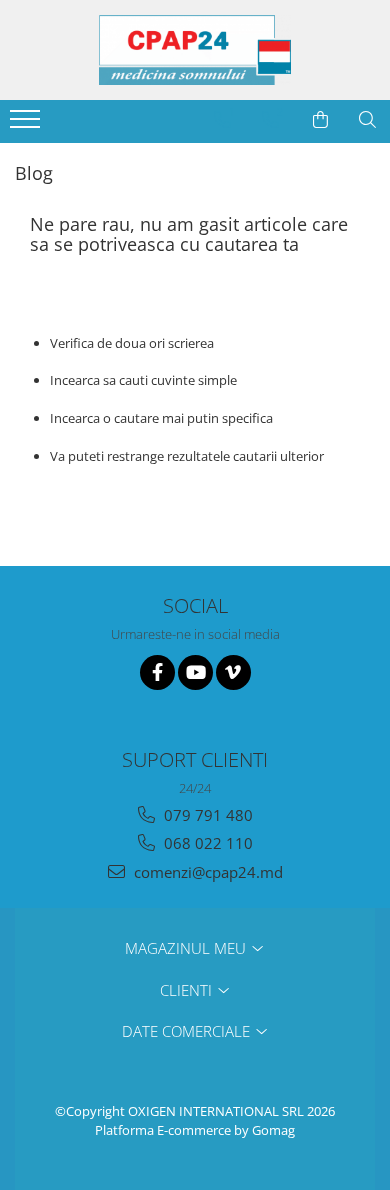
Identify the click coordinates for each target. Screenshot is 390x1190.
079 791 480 (206, 815)
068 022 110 (206, 843)
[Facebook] (157, 672)
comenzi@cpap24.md (206, 872)
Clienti (188, 990)
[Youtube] (195, 672)
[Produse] (27, 125)
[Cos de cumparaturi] (320, 120)
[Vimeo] (233, 672)
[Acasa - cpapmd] (195, 50)
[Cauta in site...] (367, 120)
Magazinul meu (187, 948)
